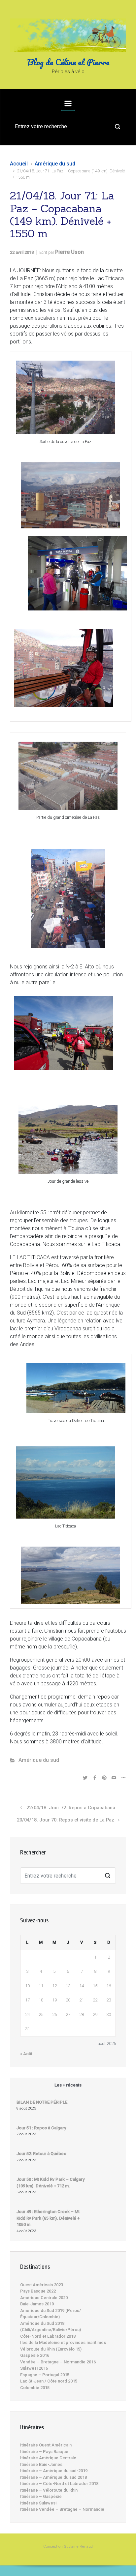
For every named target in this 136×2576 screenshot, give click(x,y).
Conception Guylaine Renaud (68, 2546)
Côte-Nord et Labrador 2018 (48, 2336)
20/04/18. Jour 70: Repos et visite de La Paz (66, 1820)
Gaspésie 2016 (35, 2355)
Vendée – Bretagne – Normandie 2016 (58, 2362)
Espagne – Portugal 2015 (45, 2375)
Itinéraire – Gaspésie (41, 2496)
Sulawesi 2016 (34, 2368)
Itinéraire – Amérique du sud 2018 (53, 2477)
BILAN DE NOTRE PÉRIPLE (42, 2102)
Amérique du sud (55, 164)
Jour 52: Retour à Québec (41, 2154)
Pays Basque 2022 (38, 2291)
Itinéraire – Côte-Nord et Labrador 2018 (59, 2484)
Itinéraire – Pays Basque (44, 2452)
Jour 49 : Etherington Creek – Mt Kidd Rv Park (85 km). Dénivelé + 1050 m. (48, 2218)
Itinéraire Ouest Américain (46, 2445)
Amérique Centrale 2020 (44, 2298)
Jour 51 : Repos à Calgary (41, 2128)
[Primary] (68, 104)
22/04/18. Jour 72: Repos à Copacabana (71, 1808)
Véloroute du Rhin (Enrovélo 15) (51, 2349)
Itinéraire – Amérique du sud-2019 (54, 2471)
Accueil (19, 164)
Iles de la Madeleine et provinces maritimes (63, 2342)
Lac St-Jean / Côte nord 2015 (49, 2381)
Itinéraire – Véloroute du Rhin (49, 2490)
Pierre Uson (69, 252)
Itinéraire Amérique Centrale (48, 2458)
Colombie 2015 (35, 2388)
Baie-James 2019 (37, 2304)
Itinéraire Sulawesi (38, 2503)
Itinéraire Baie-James (41, 2464)
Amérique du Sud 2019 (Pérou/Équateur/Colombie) (51, 2314)
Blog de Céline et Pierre (68, 62)
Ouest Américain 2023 (42, 2285)
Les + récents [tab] (68, 2085)
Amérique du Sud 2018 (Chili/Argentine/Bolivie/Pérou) (51, 2327)
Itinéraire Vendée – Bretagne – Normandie (62, 2509)
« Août (26, 2054)
